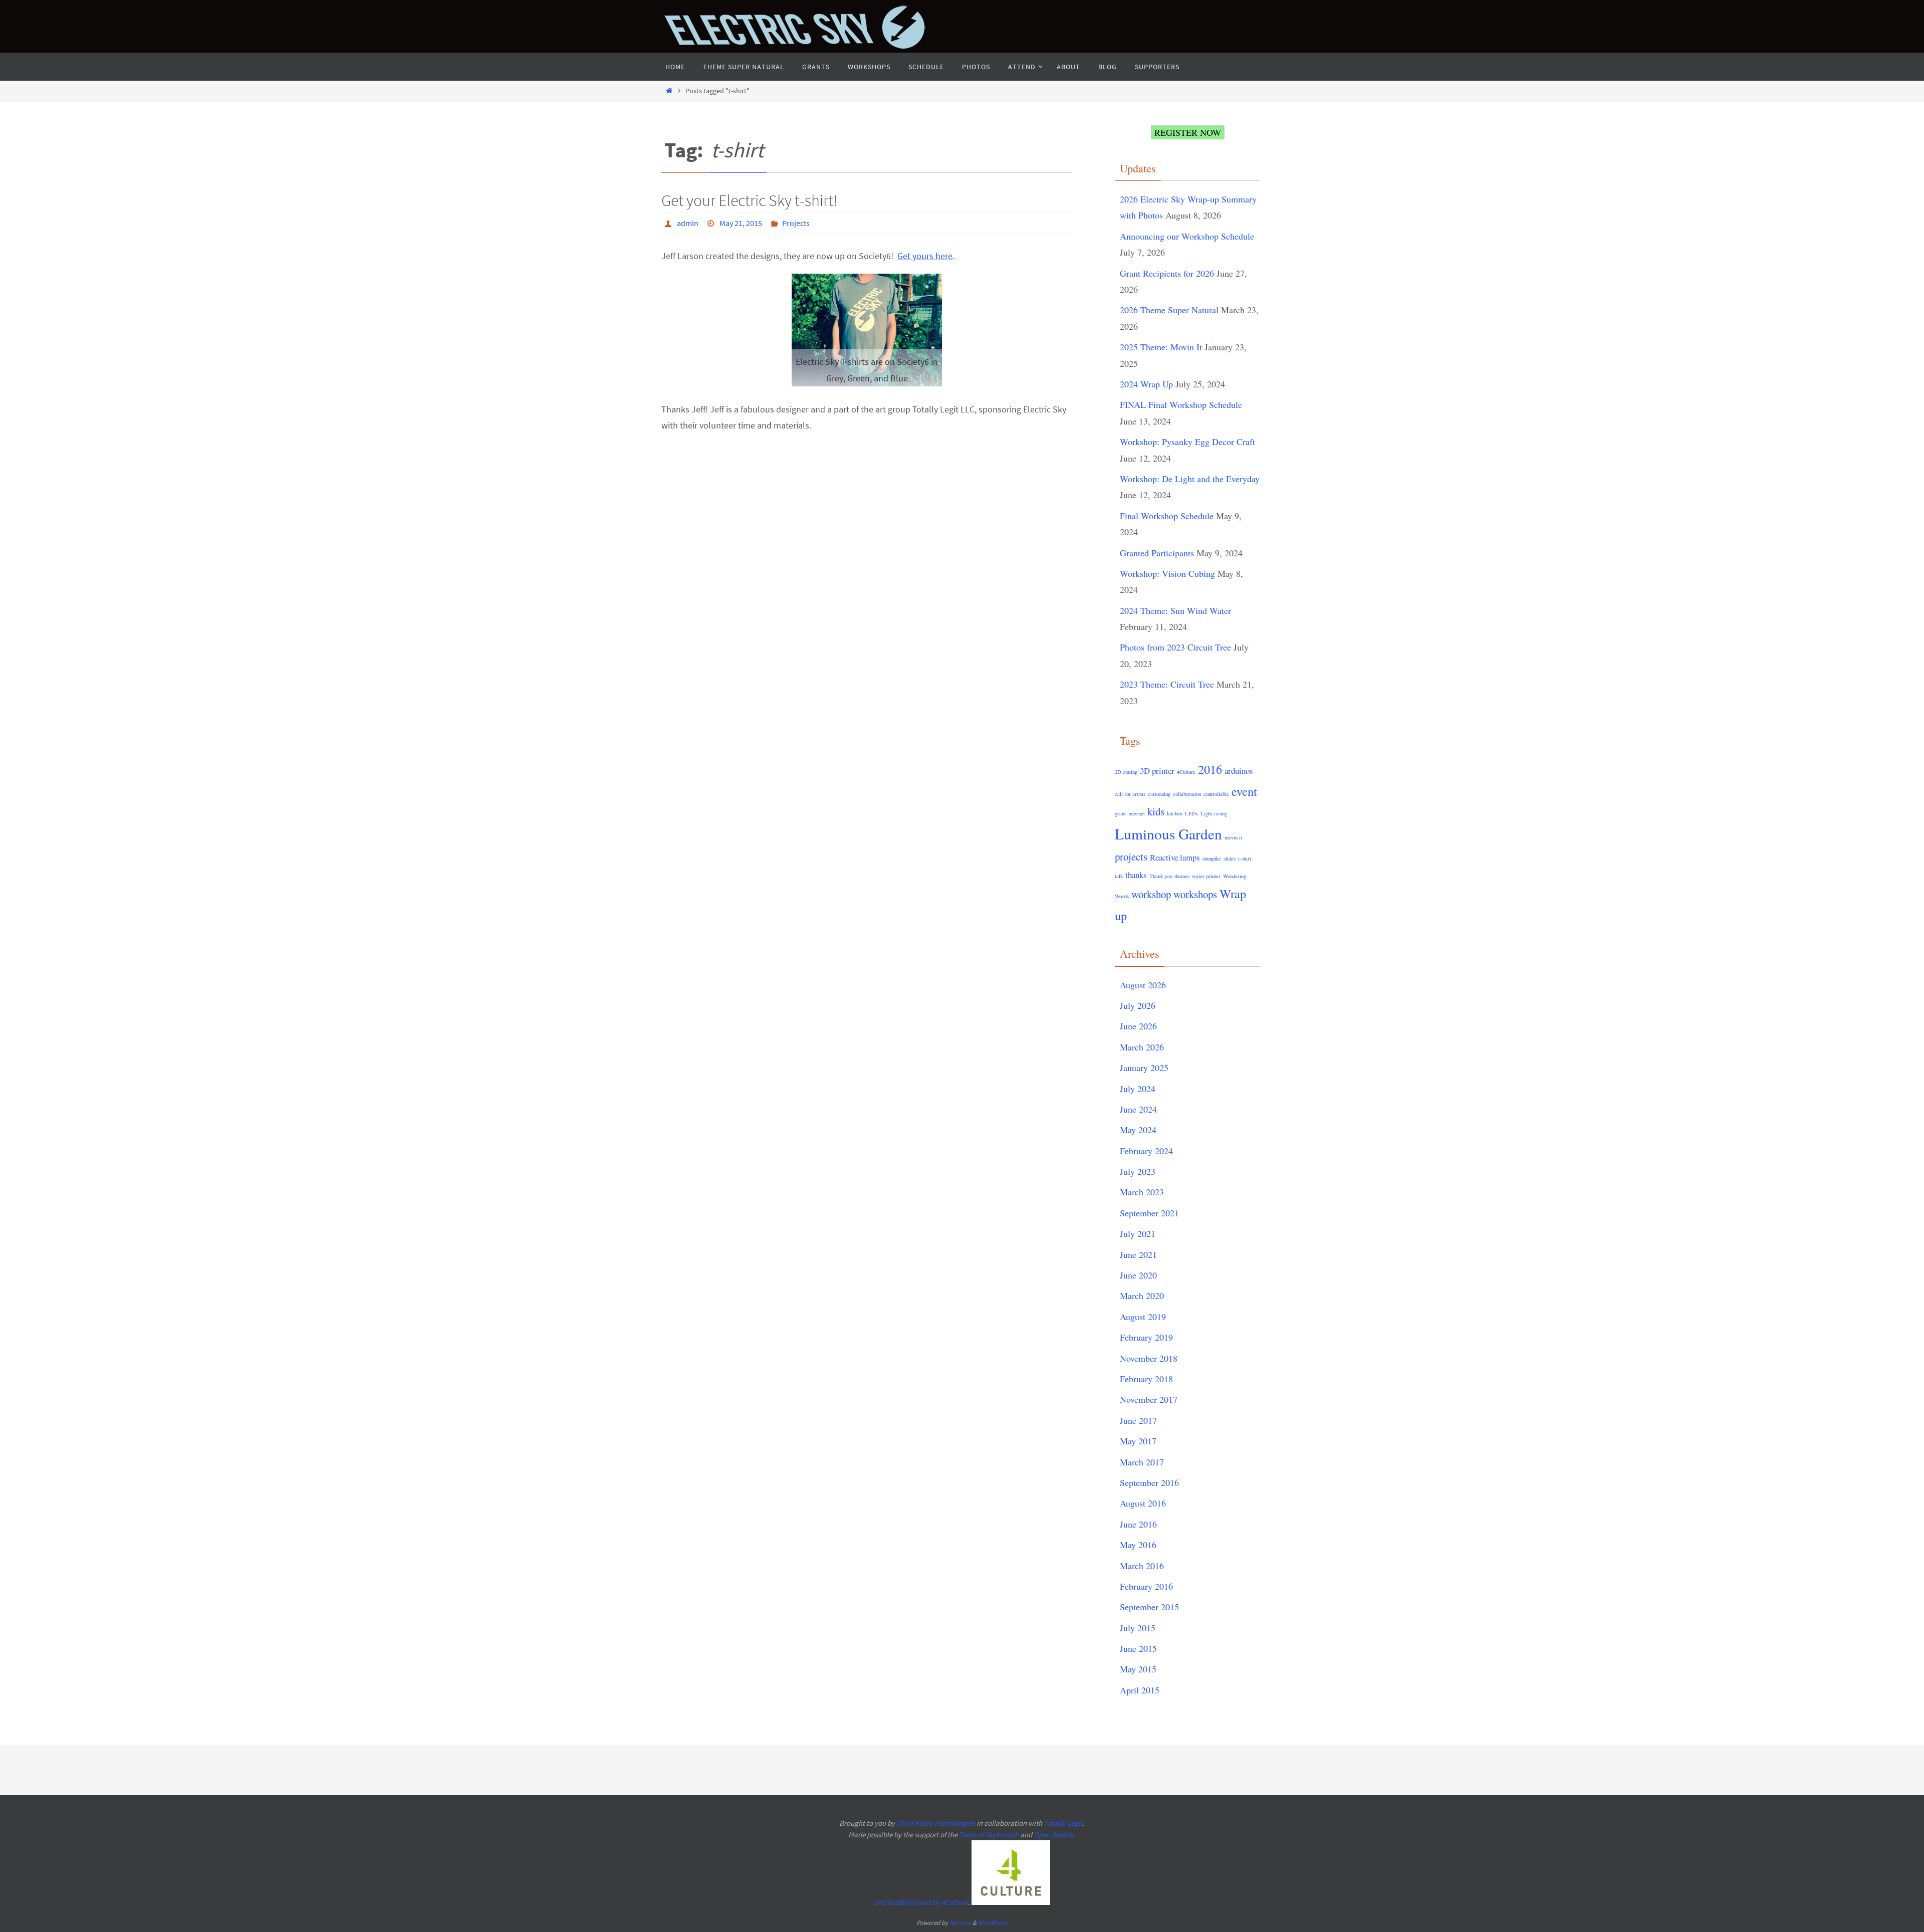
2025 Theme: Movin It (1161, 347)
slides (1230, 858)
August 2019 (1143, 1317)
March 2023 (1142, 1192)
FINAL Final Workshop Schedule (1181, 404)
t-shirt (1245, 858)
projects (1131, 856)
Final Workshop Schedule (1167, 516)
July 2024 (1138, 1089)
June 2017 (1138, 1420)
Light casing (1214, 813)
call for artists (1130, 794)
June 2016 (1138, 1524)
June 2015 (1138, 1648)
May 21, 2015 (741, 223)
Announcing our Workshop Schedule (1187, 236)
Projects (796, 223)
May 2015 (1138, 1669)
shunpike (1212, 858)
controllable (1216, 794)
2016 (1210, 769)
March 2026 (1142, 1047)
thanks (1136, 875)
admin (688, 223)
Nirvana (960, 1923)
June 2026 (1138, 1026)
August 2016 (1143, 1503)
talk (1119, 876)
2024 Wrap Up (1146, 384)
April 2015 (1140, 1690)
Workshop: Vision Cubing (1167, 573)
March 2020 (1142, 1296)
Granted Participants (1157, 553)
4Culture (1186, 772)
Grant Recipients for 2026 (1167, 273)
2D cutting (1126, 772)
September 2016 (1149, 1482)
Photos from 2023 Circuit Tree (1175, 647)
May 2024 (1138, 1130)
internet (1137, 813)
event (1244, 791)
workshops (1195, 894)
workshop (1151, 894)
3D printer (1157, 771)
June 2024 (1138, 1109)
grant (1120, 813)
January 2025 (1144, 1067)
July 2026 (1138, 1005)
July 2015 (1138, 1628)
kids (1156, 811)
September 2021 (1149, 1213)
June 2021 (1138, 1254)
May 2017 (1138, 1441)
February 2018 (1146, 1379)
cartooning (1159, 794)
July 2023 (1138, 1171)
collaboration (1187, 794)
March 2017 (1142, 1462)
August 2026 (1143, 985)
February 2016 (1146, 1586)
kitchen (1175, 813)
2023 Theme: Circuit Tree (1167, 684)
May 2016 (1138, 1545)
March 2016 (1142, 1566)
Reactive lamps (1175, 857)
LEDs (1191, 813)
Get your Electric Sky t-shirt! (749, 200)
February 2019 (1146, 1337)
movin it (1233, 837)
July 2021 (1138, 1233)
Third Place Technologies (936, 1823)
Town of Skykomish (989, 1835)
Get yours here (925, 256)
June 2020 (1138, 1275)
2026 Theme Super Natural (1169, 310)
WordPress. (993, 1923)
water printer (1206, 876)
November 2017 (1149, 1399)
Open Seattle (1054, 1835)
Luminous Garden (1168, 834)
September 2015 (1149, 1607)
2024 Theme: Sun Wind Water (1175, 610)
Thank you (1161, 876)
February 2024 (1146, 1151)
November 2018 (1149, 1358)
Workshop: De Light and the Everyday (1190, 479)
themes (1182, 876)
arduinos (1239, 771)
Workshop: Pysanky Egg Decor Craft (1187, 442)
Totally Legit (1063, 1823)
